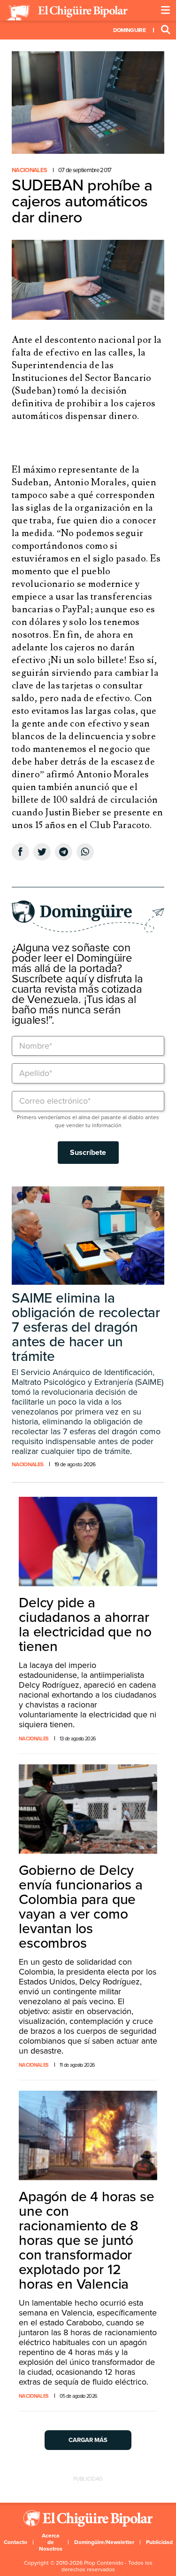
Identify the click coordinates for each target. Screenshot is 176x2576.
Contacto (15, 2542)
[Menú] (166, 10)
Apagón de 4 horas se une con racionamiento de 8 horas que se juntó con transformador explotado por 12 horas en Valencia (87, 2240)
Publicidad (159, 2542)
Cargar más (88, 2440)
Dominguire (129, 30)
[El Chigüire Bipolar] (67, 13)
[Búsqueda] (166, 30)
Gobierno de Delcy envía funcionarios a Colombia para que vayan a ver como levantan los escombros (81, 1907)
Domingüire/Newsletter (104, 2542)
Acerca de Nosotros (51, 2542)
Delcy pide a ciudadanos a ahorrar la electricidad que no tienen (85, 1625)
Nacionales (29, 170)
